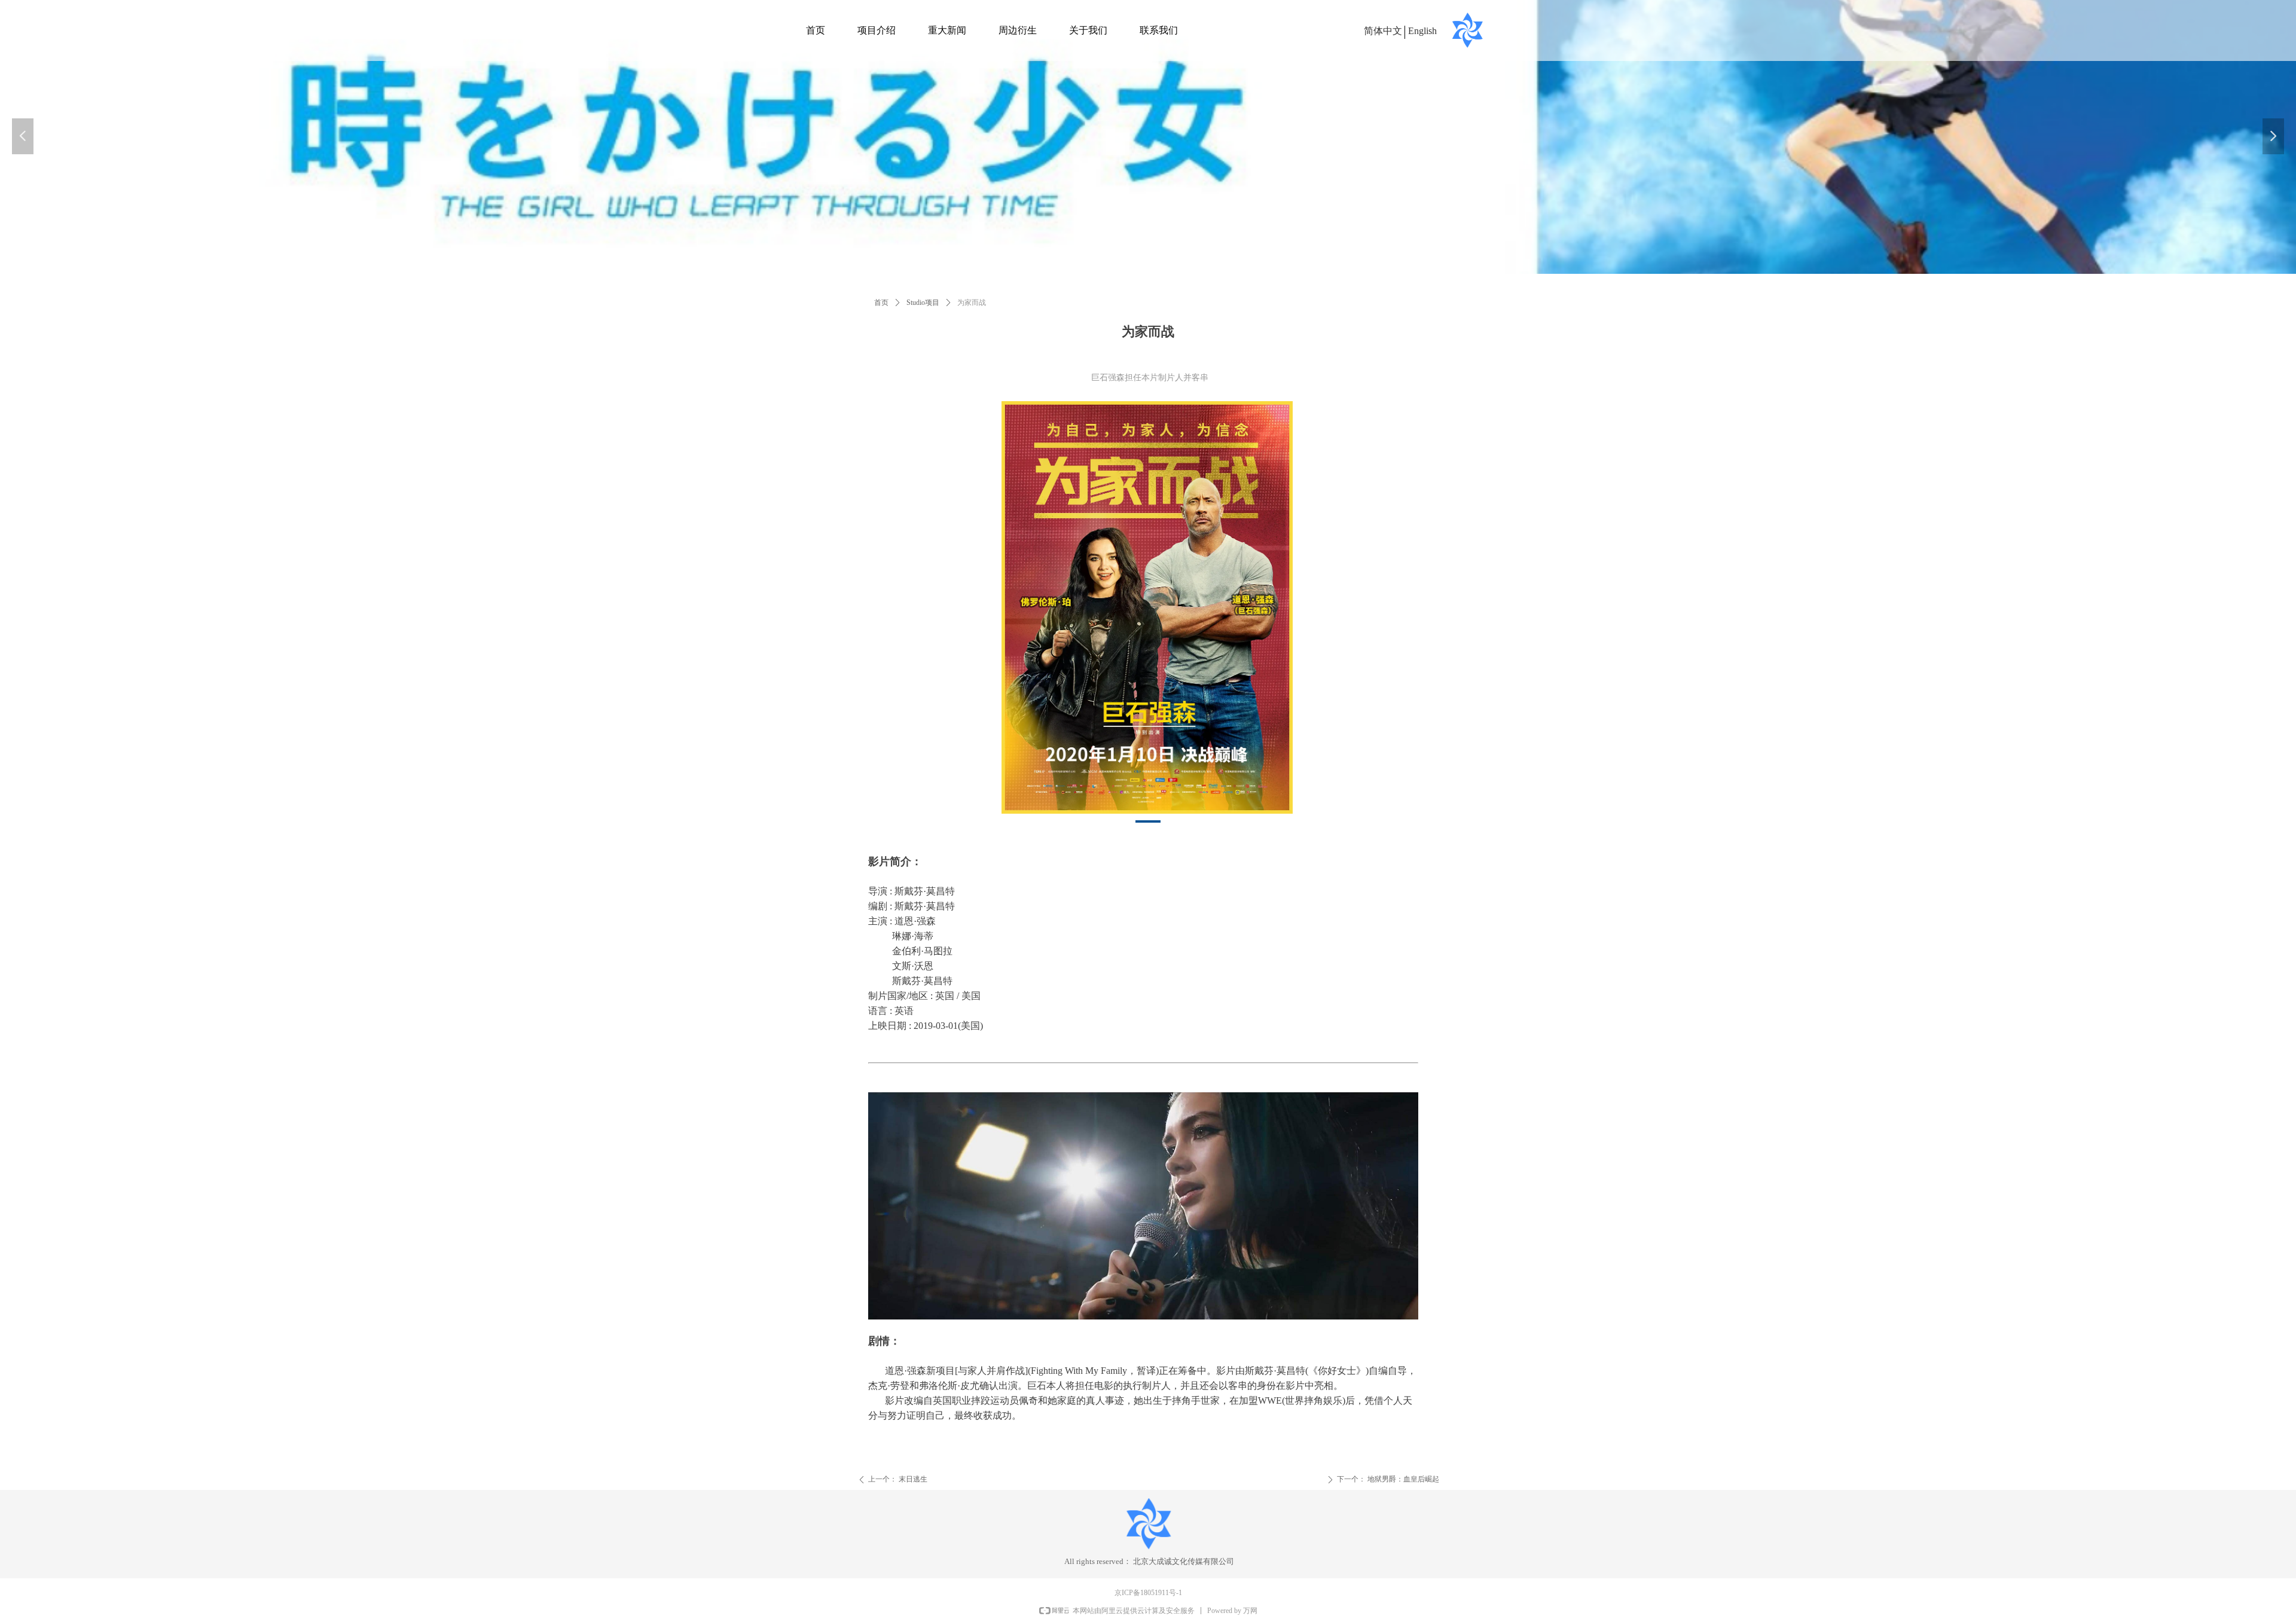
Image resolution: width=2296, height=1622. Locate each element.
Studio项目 (923, 303)
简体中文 (1383, 31)
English (1422, 31)
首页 (881, 303)
